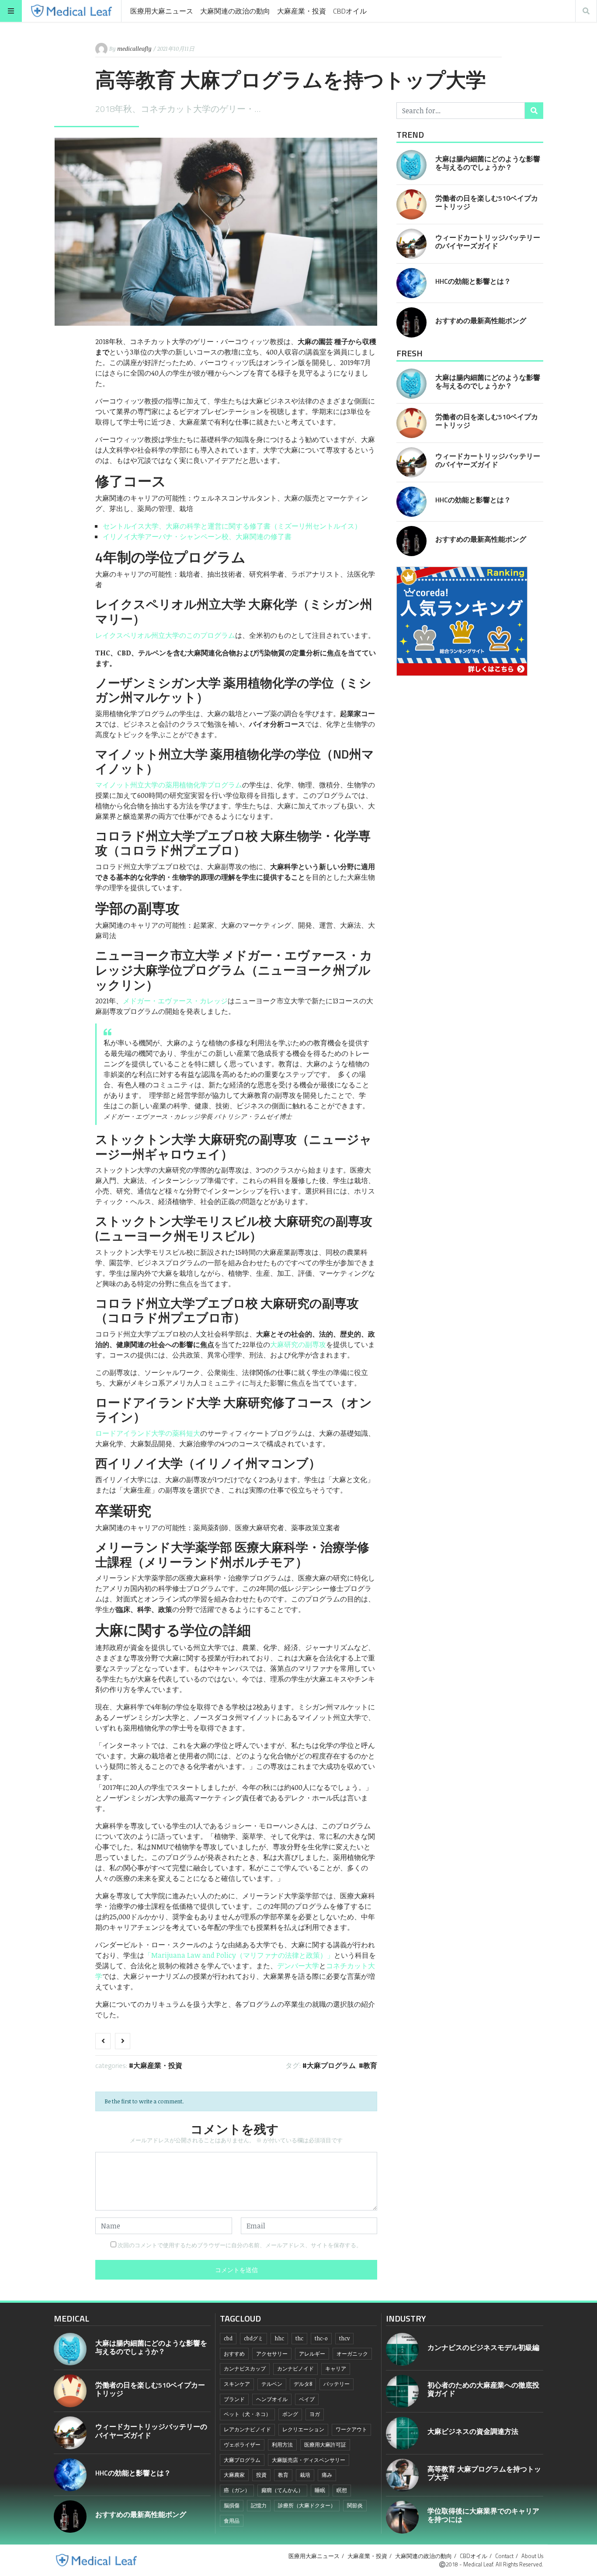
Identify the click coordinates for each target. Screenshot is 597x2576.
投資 (261, 2475)
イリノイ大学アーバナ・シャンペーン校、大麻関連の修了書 (197, 536)
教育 (370, 2065)
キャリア (336, 2369)
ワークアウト (351, 2429)
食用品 (232, 2521)
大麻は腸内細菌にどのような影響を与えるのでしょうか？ (488, 163)
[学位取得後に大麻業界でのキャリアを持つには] (402, 2517)
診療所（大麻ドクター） (307, 2505)
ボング (290, 2414)
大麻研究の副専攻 (298, 1344)
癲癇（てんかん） (282, 2490)
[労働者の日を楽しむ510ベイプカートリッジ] (411, 204)
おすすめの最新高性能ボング (481, 320)
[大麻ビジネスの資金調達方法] (402, 2433)
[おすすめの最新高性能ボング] (411, 322)
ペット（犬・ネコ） (247, 2414)
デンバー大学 (298, 1966)
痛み (327, 2475)
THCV (344, 2338)
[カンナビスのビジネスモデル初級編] (402, 2349)
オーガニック (352, 2354)
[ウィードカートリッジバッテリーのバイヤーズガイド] (411, 244)
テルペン (272, 2384)
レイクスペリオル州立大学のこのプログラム (165, 635)
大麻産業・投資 (302, 11)
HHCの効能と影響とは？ (473, 281)
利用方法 (282, 2445)
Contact (504, 2556)
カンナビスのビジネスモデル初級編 (483, 2347)
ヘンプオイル (272, 2399)
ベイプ (307, 2399)
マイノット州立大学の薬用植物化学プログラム (169, 785)
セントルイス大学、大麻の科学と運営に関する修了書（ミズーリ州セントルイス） (232, 526)
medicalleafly (134, 49)
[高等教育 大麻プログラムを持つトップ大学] (402, 2475)
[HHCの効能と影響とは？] (411, 283)
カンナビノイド (295, 2369)
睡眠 (320, 2490)
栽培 (305, 2475)
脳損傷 (232, 2505)
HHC (279, 2338)
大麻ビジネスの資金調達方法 (473, 2431)
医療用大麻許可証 (325, 2445)
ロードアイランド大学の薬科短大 (148, 1433)
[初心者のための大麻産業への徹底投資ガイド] (402, 2391)
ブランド (234, 2399)
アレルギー (312, 2354)
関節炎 (355, 2505)
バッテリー (337, 2384)
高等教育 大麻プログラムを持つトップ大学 (484, 2473)
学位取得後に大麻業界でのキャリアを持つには (483, 2515)
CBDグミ (253, 2338)
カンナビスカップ (245, 2369)
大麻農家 (234, 2475)
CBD (228, 2338)
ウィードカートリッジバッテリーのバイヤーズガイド (488, 242)
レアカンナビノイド (247, 2429)
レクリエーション (303, 2429)
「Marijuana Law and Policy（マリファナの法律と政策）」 (239, 1955)
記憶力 (259, 2505)
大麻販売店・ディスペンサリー (309, 2460)
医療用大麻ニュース (162, 11)
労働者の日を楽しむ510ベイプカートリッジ (487, 202)
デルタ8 (303, 2384)
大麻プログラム (331, 2065)
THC (299, 2338)
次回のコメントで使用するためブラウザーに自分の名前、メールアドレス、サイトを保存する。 (240, 2245)
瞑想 (342, 2490)
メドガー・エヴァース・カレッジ (175, 1001)
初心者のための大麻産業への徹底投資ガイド (483, 2389)
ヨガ (315, 2414)
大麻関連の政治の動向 (235, 11)
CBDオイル (350, 11)
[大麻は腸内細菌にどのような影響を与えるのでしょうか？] (411, 165)
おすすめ (234, 2354)
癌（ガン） (237, 2490)
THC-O (321, 2338)
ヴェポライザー (242, 2445)
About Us (532, 2556)
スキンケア (237, 2384)
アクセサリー (272, 2354)
